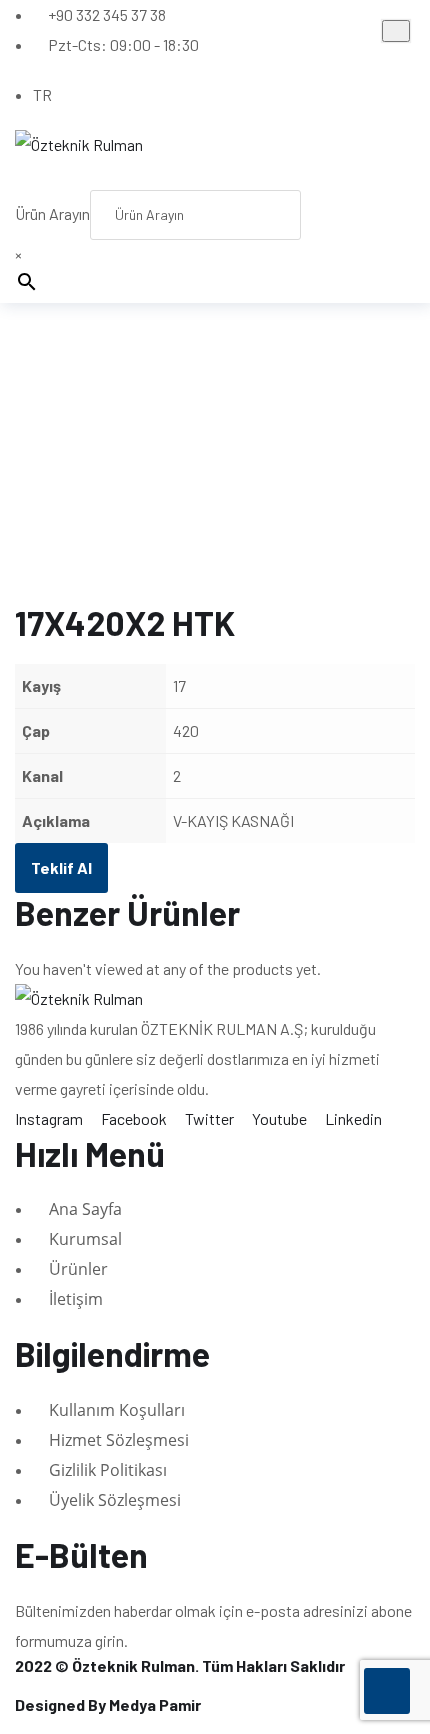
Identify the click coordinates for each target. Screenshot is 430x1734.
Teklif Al (61, 867)
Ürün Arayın (52, 213)
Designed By (108, 1704)
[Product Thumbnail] (396, 31)
